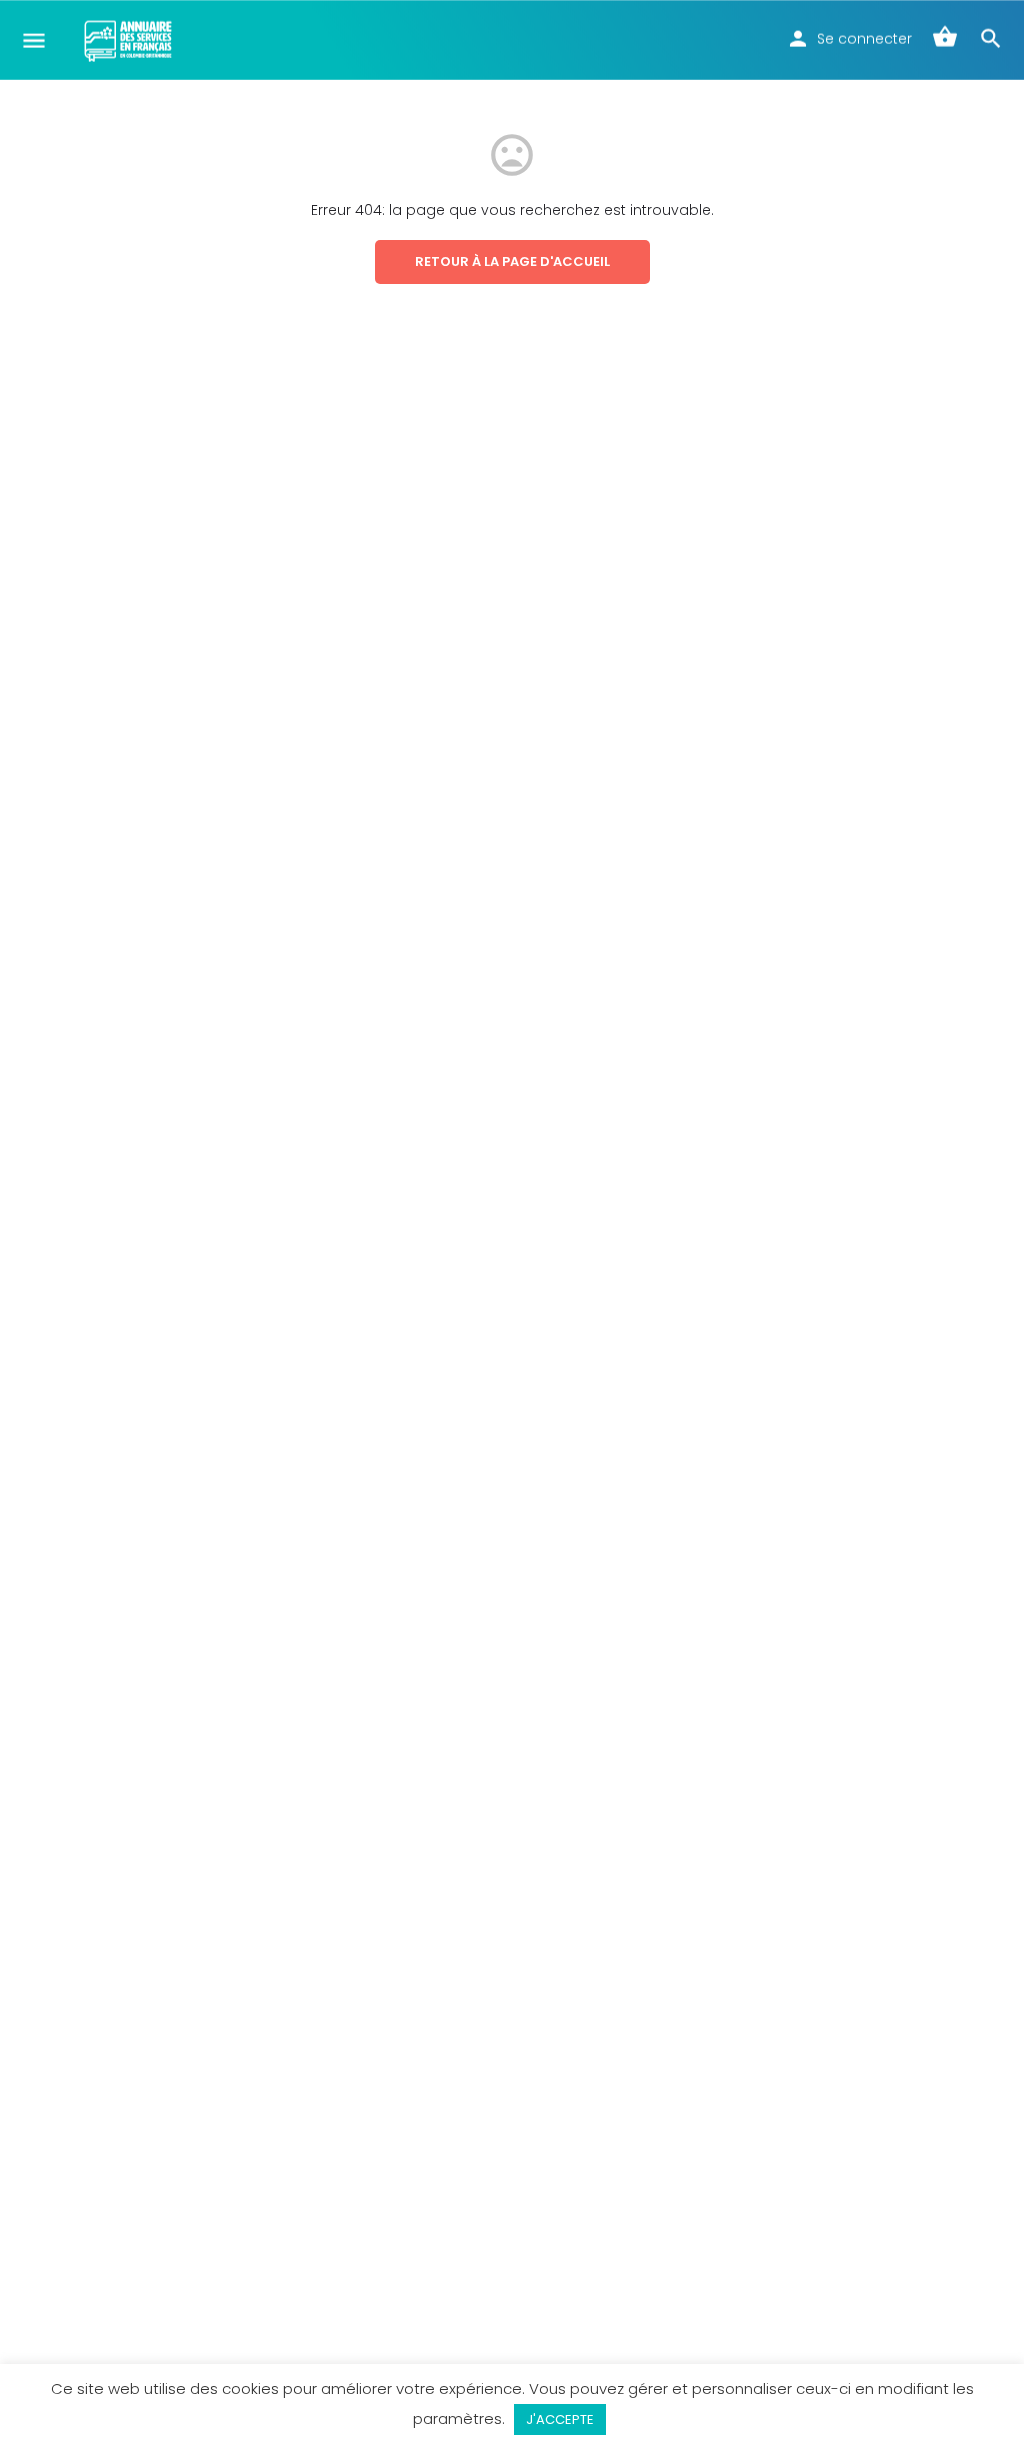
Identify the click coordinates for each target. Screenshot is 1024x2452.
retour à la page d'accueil (512, 261)
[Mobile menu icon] (34, 40)
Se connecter (864, 39)
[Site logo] (130, 40)
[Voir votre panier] (945, 39)
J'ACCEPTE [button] (560, 2419)
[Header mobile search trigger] (991, 39)
